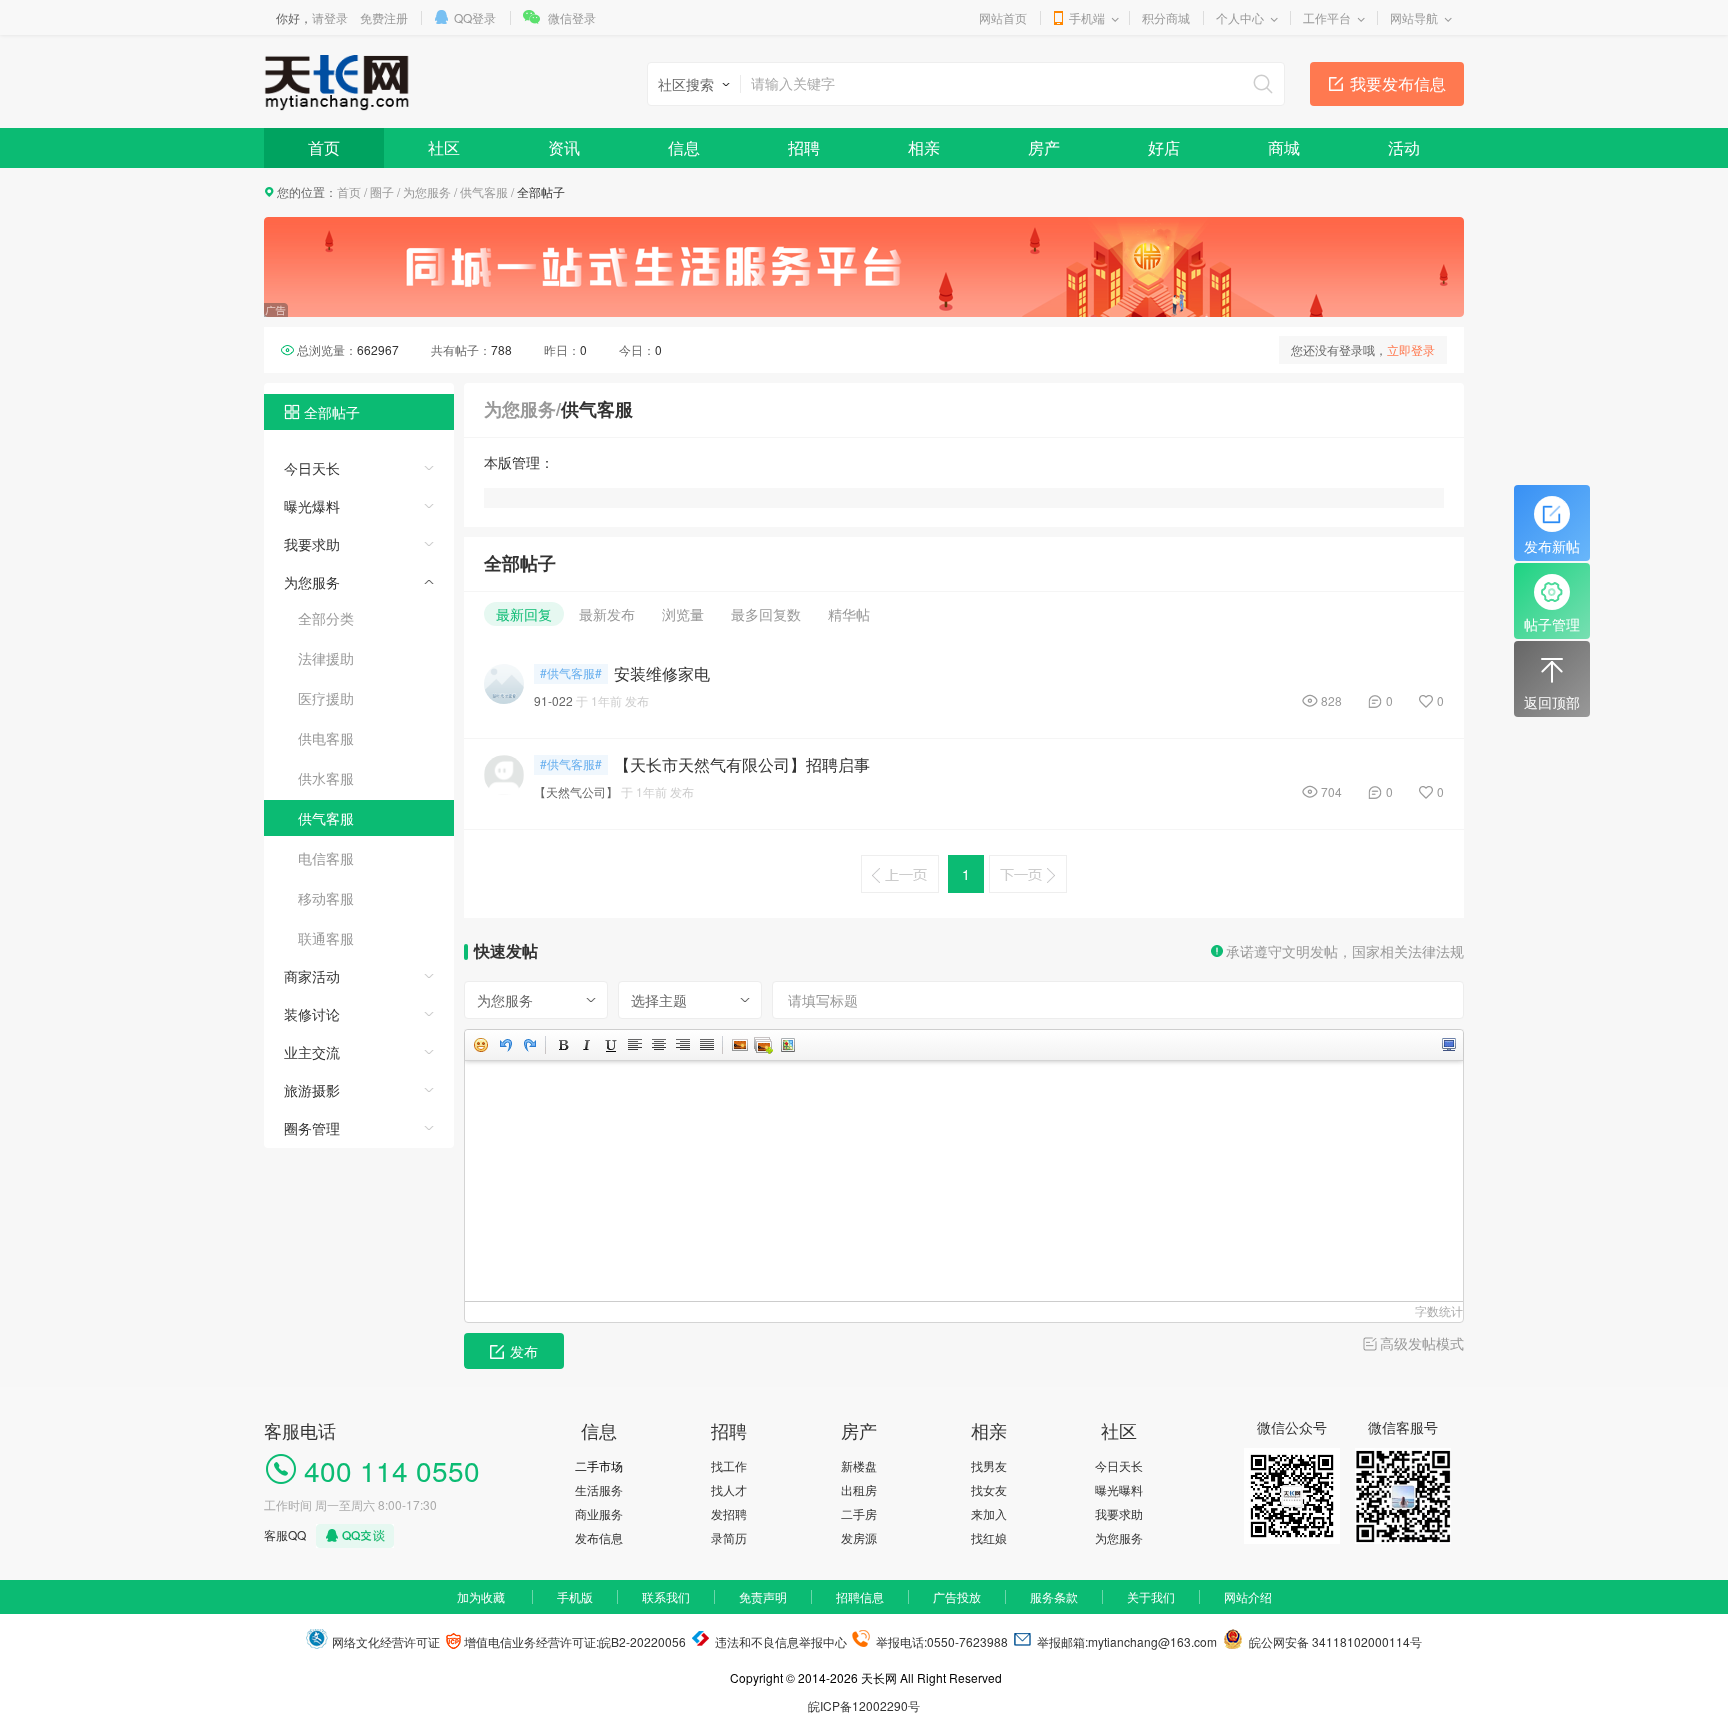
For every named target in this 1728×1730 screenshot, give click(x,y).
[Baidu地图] (787, 1045)
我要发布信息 (1398, 83)
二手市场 (599, 1465)
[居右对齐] (682, 1045)
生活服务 (599, 1489)
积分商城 (1166, 17)
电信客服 (326, 858)
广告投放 (957, 1596)
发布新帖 (1552, 546)
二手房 (859, 1513)
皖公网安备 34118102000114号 (1332, 1641)
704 (1331, 791)
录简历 (729, 1537)
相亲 (924, 147)
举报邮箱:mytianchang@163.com (1127, 1641)
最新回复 (524, 614)
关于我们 (1151, 1596)
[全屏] (1448, 1045)
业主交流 (312, 1052)
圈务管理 (312, 1128)
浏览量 (683, 614)
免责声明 (763, 1596)
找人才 (729, 1489)
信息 (684, 147)
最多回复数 (766, 614)
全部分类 (326, 618)
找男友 (989, 1465)
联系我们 (666, 1596)
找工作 (729, 1465)
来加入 (989, 1513)
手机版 (575, 1596)
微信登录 (572, 17)
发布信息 (599, 1537)
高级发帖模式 (1422, 1343)
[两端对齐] (706, 1045)
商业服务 (599, 1513)
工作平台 (1327, 17)
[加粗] (562, 1045)
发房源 (859, 1537)
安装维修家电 (662, 674)
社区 (444, 147)
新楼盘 (859, 1465)
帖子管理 (1552, 624)
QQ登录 (475, 17)
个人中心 (1240, 17)
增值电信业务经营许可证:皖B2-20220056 (573, 1641)
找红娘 (989, 1537)
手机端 (1087, 17)
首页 (324, 147)
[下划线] (610, 1045)
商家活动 (312, 976)
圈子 (382, 191)
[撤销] (505, 1045)
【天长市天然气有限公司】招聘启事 (742, 765)
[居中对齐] (658, 1045)
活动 (1404, 147)
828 (1331, 700)
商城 (1284, 147)
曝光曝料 (1119, 1489)
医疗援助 (326, 698)
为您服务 (427, 191)
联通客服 (326, 938)
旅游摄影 (312, 1090)
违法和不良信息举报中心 (779, 1641)
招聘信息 (860, 1596)
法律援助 (326, 658)
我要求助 (312, 544)
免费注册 (384, 17)
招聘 (804, 147)
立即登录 (1411, 349)
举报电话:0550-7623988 (940, 1641)
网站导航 (1414, 17)
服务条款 (1054, 1596)
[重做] (529, 1045)
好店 (1164, 147)
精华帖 (849, 614)
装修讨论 (312, 1014)
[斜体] (586, 1045)
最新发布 (607, 614)
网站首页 (1003, 17)
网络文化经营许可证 (384, 1641)
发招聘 (729, 1513)
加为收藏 (481, 1596)
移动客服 (326, 898)
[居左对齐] (634, 1045)
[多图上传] (763, 1045)
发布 (524, 1351)
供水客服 (326, 778)
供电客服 (326, 738)
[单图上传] (739, 1045)
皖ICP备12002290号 (864, 1705)
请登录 (330, 17)
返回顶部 (1552, 702)
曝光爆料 (312, 506)
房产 (1044, 147)
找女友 (989, 1489)
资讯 (564, 147)
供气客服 (484, 191)
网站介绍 (1248, 1596)
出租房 (859, 1489)
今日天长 (312, 468)
